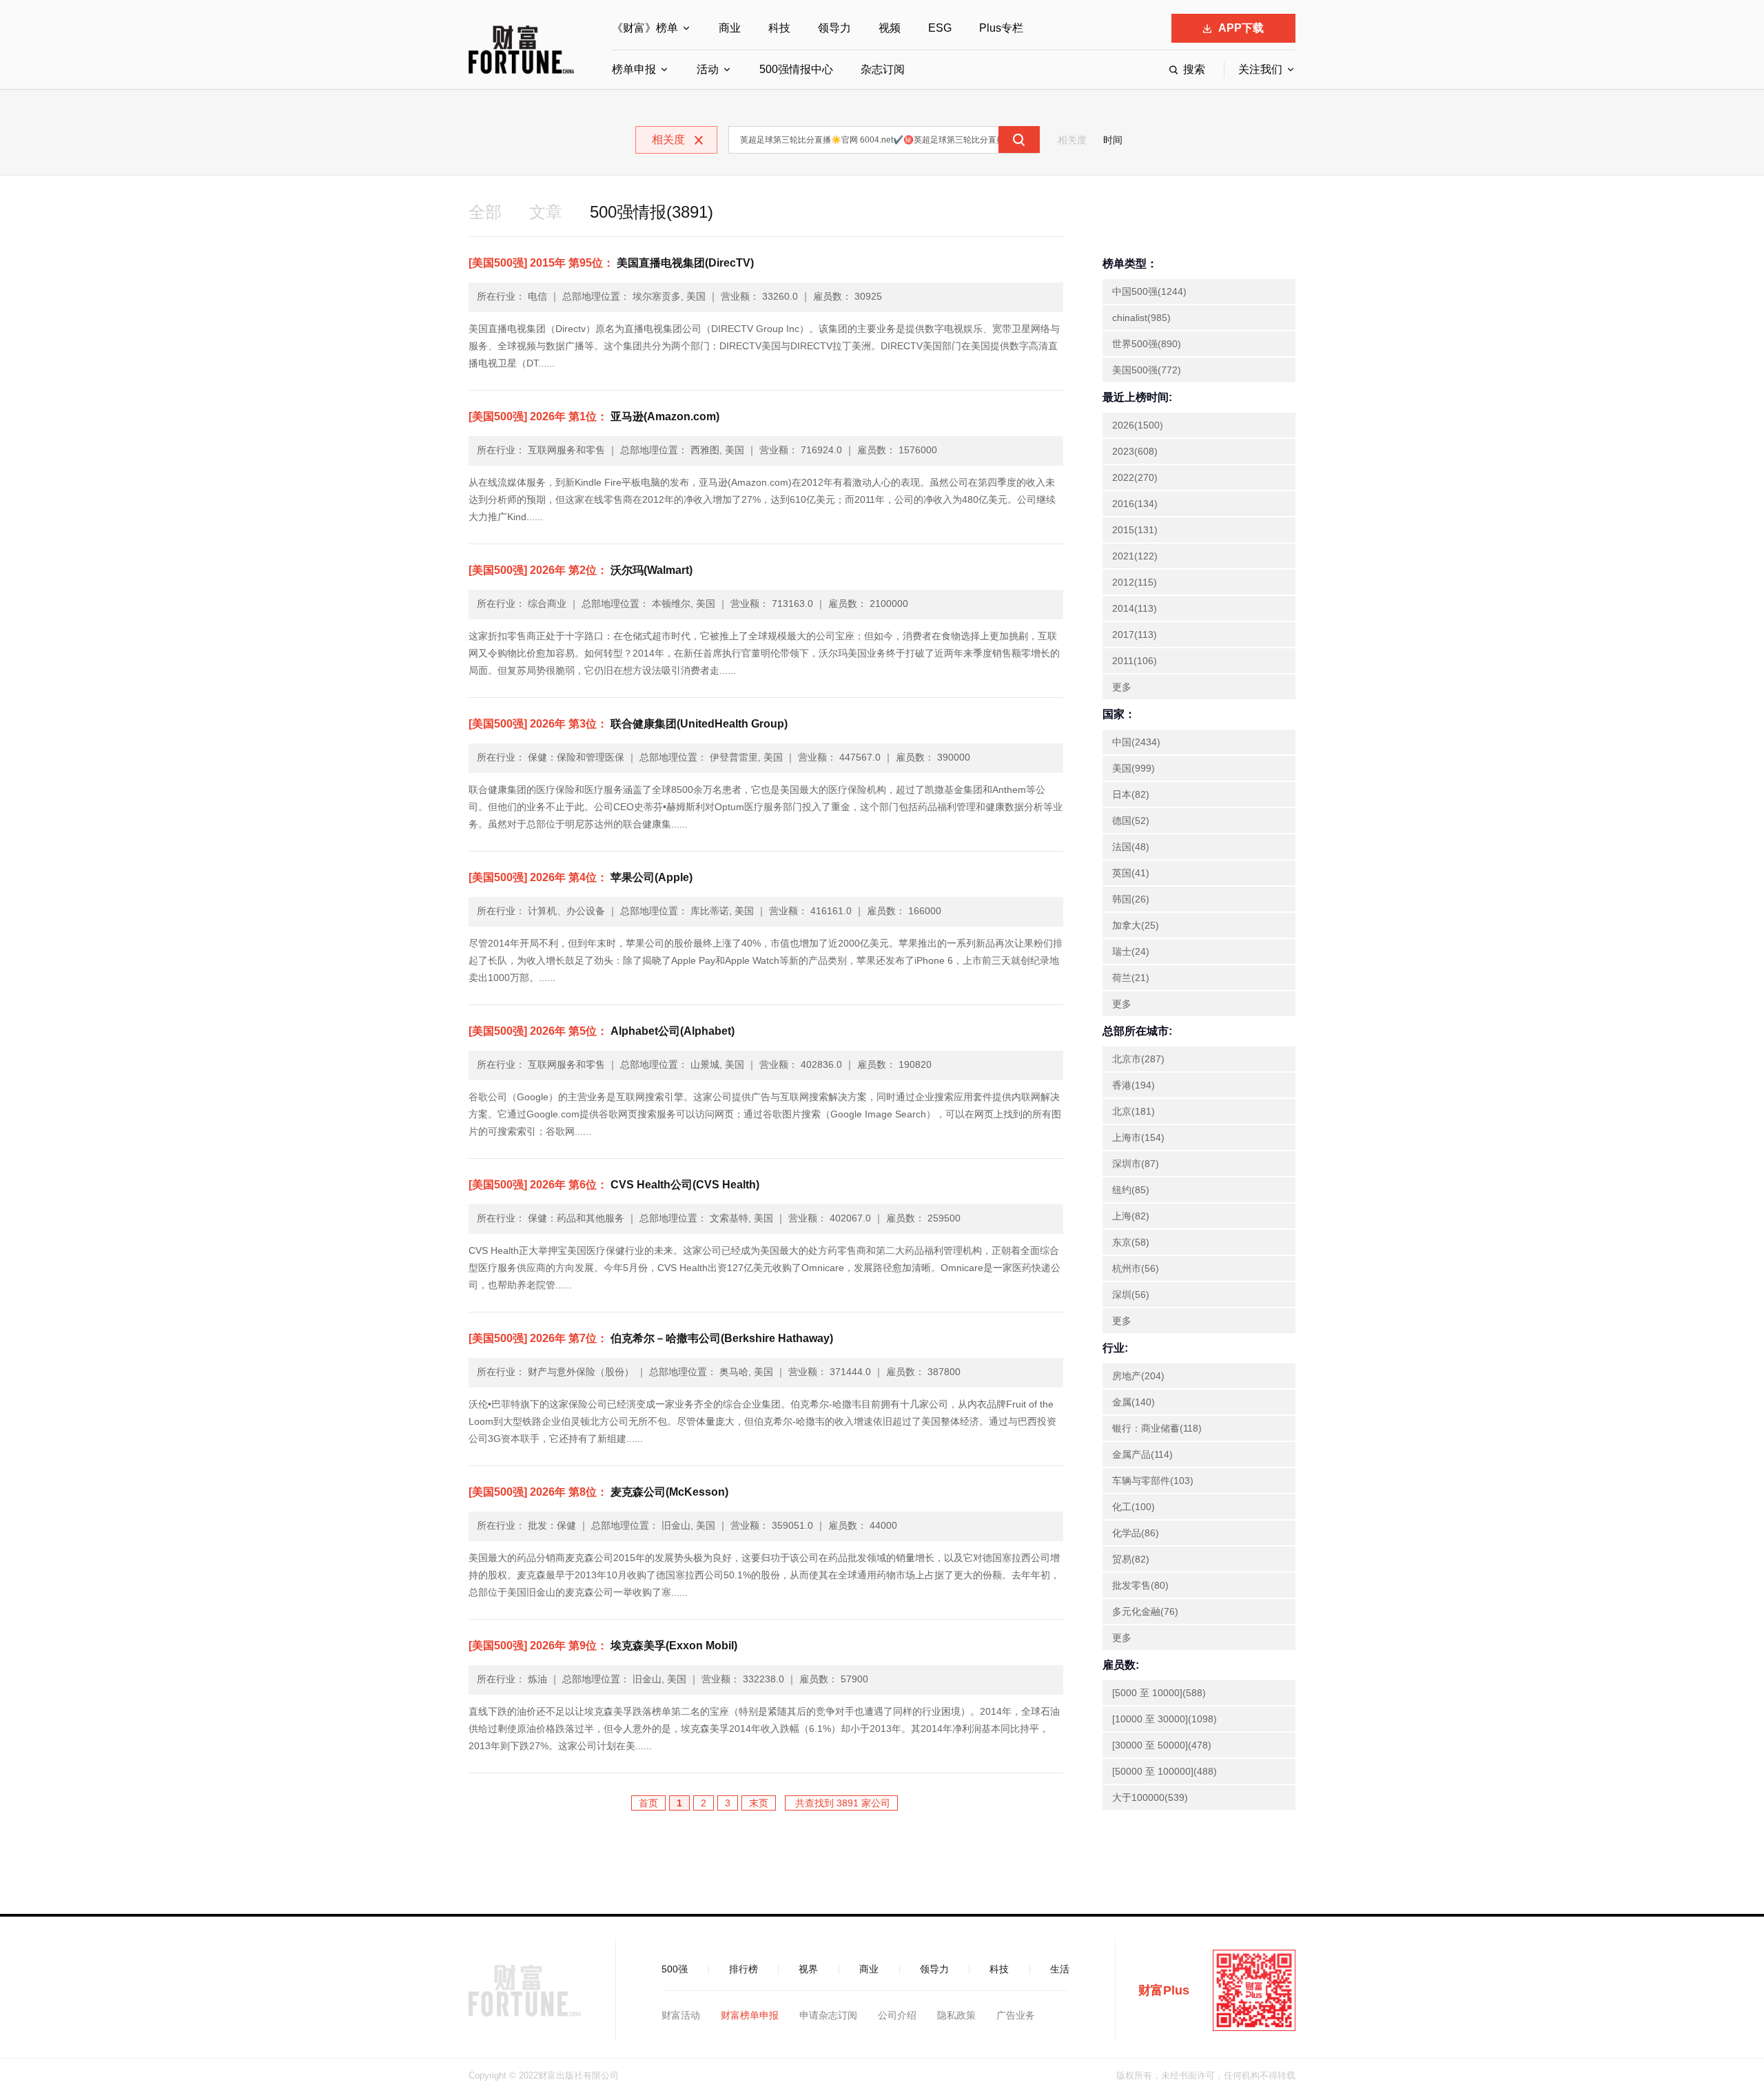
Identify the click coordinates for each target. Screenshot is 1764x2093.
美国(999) (1134, 768)
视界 (808, 1969)
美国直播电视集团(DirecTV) (611, 263)
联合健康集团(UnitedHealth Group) (628, 724)
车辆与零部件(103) (1153, 1481)
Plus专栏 (1001, 28)
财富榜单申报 (750, 2015)
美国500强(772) (1147, 370)
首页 (648, 1803)
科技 (779, 28)
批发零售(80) (1140, 1585)
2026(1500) (1138, 425)
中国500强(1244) (1149, 291)
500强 (675, 1969)
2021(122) (1135, 556)
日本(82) (1131, 794)
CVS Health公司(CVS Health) (614, 1185)
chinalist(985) (1141, 318)
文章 (546, 212)
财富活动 (681, 2015)
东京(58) (1131, 1242)
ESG (940, 28)
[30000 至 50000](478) (1162, 1745)
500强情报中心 (796, 69)
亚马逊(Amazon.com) (594, 416)
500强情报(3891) (652, 212)
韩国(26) (1131, 899)
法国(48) (1131, 847)
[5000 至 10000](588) (1159, 1693)
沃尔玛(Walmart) (581, 570)
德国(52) (1131, 821)
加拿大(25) (1136, 925)
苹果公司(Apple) (581, 877)
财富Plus (1164, 1990)
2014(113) (1135, 608)
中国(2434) (1136, 742)
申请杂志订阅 (828, 2015)
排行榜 (743, 1969)
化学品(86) (1136, 1533)
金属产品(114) (1142, 1454)
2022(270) (1135, 477)
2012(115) (1135, 582)
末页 (759, 1803)
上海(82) (1131, 1216)
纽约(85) (1131, 1190)
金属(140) (1134, 1402)
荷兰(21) (1131, 978)
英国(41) (1131, 873)
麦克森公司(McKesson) (598, 1492)
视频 (890, 28)
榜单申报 (634, 69)
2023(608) (1135, 451)
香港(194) (1134, 1085)
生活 (1060, 1969)
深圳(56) (1131, 1295)
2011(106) (1135, 661)
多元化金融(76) (1145, 1611)
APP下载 (1241, 28)
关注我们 (1260, 69)
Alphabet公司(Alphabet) (602, 1031)
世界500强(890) (1147, 344)
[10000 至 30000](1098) (1165, 1719)
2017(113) (1135, 635)
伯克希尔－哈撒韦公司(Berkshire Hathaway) (651, 1338)
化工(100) (1134, 1507)
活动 (708, 69)
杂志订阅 (883, 69)
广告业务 (1016, 2015)
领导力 (834, 28)
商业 (730, 28)
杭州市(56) (1136, 1268)
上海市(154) (1138, 1137)
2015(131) (1135, 530)
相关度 (1072, 140)
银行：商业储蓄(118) (1157, 1428)
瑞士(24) (1131, 951)
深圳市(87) (1136, 1164)
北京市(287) (1138, 1059)
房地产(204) (1138, 1376)
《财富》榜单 (645, 28)
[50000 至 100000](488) (1165, 1771)
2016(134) (1135, 504)
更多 (1122, 687)
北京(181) (1134, 1111)
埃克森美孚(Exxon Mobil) (603, 1646)
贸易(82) (1131, 1559)
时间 (1113, 140)
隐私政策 (956, 2015)
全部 (485, 212)
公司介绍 (897, 2015)
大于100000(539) (1150, 1797)
